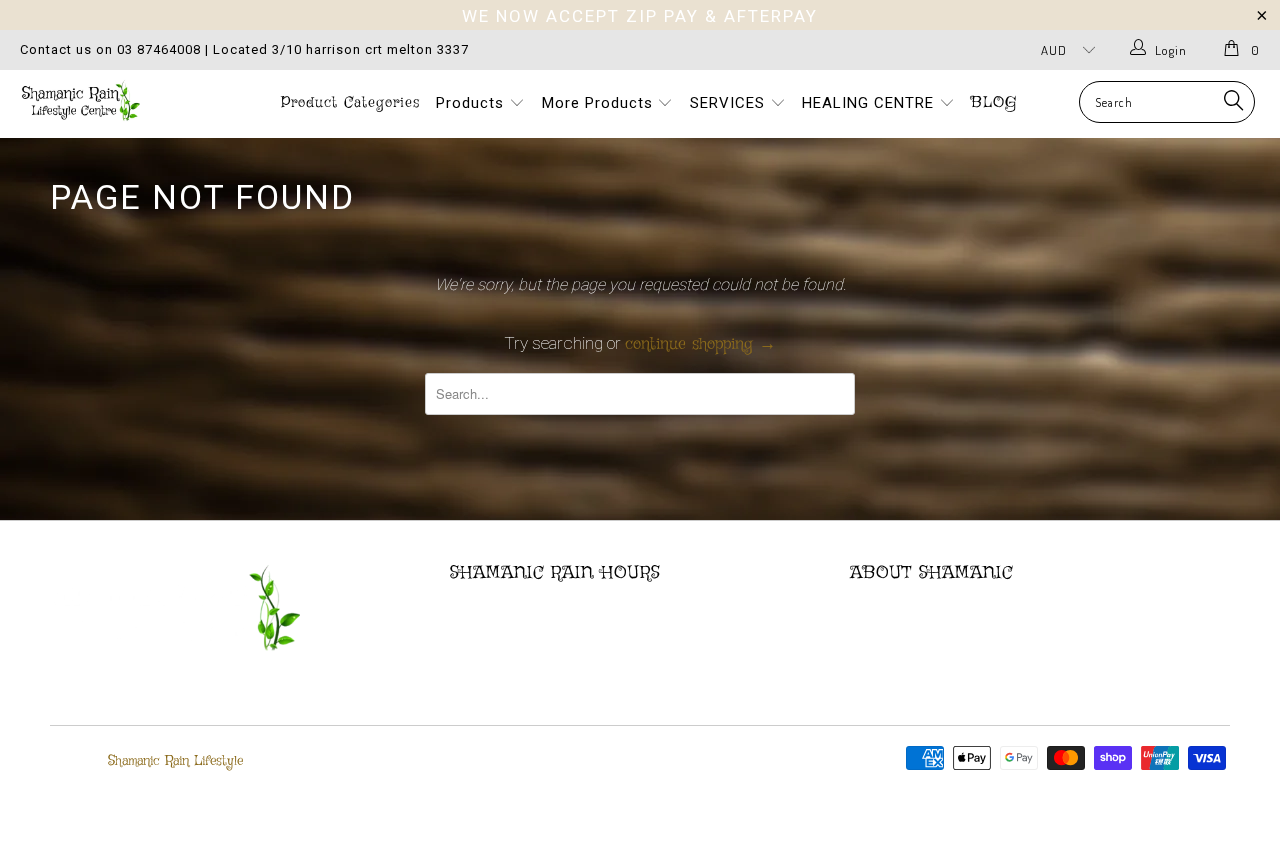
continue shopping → (700, 344)
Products (472, 103)
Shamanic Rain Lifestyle (175, 761)
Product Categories (350, 103)
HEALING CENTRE (870, 103)
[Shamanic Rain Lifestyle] (112, 100)
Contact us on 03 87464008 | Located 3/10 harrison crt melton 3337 (244, 49)
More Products (600, 103)
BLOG (994, 103)
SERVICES (730, 103)
